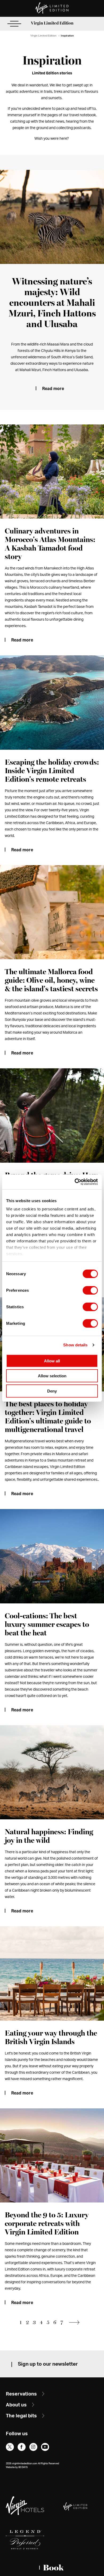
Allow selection (52, 1376)
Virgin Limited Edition (52, 23)
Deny (52, 1391)
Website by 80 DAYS (17, 2467)
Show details (75, 1345)
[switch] (90, 1290)
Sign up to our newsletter (48, 2364)
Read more (53, 389)
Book (53, 2568)
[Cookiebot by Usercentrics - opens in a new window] (75, 1182)
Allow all (52, 1361)
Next (76, 2322)
